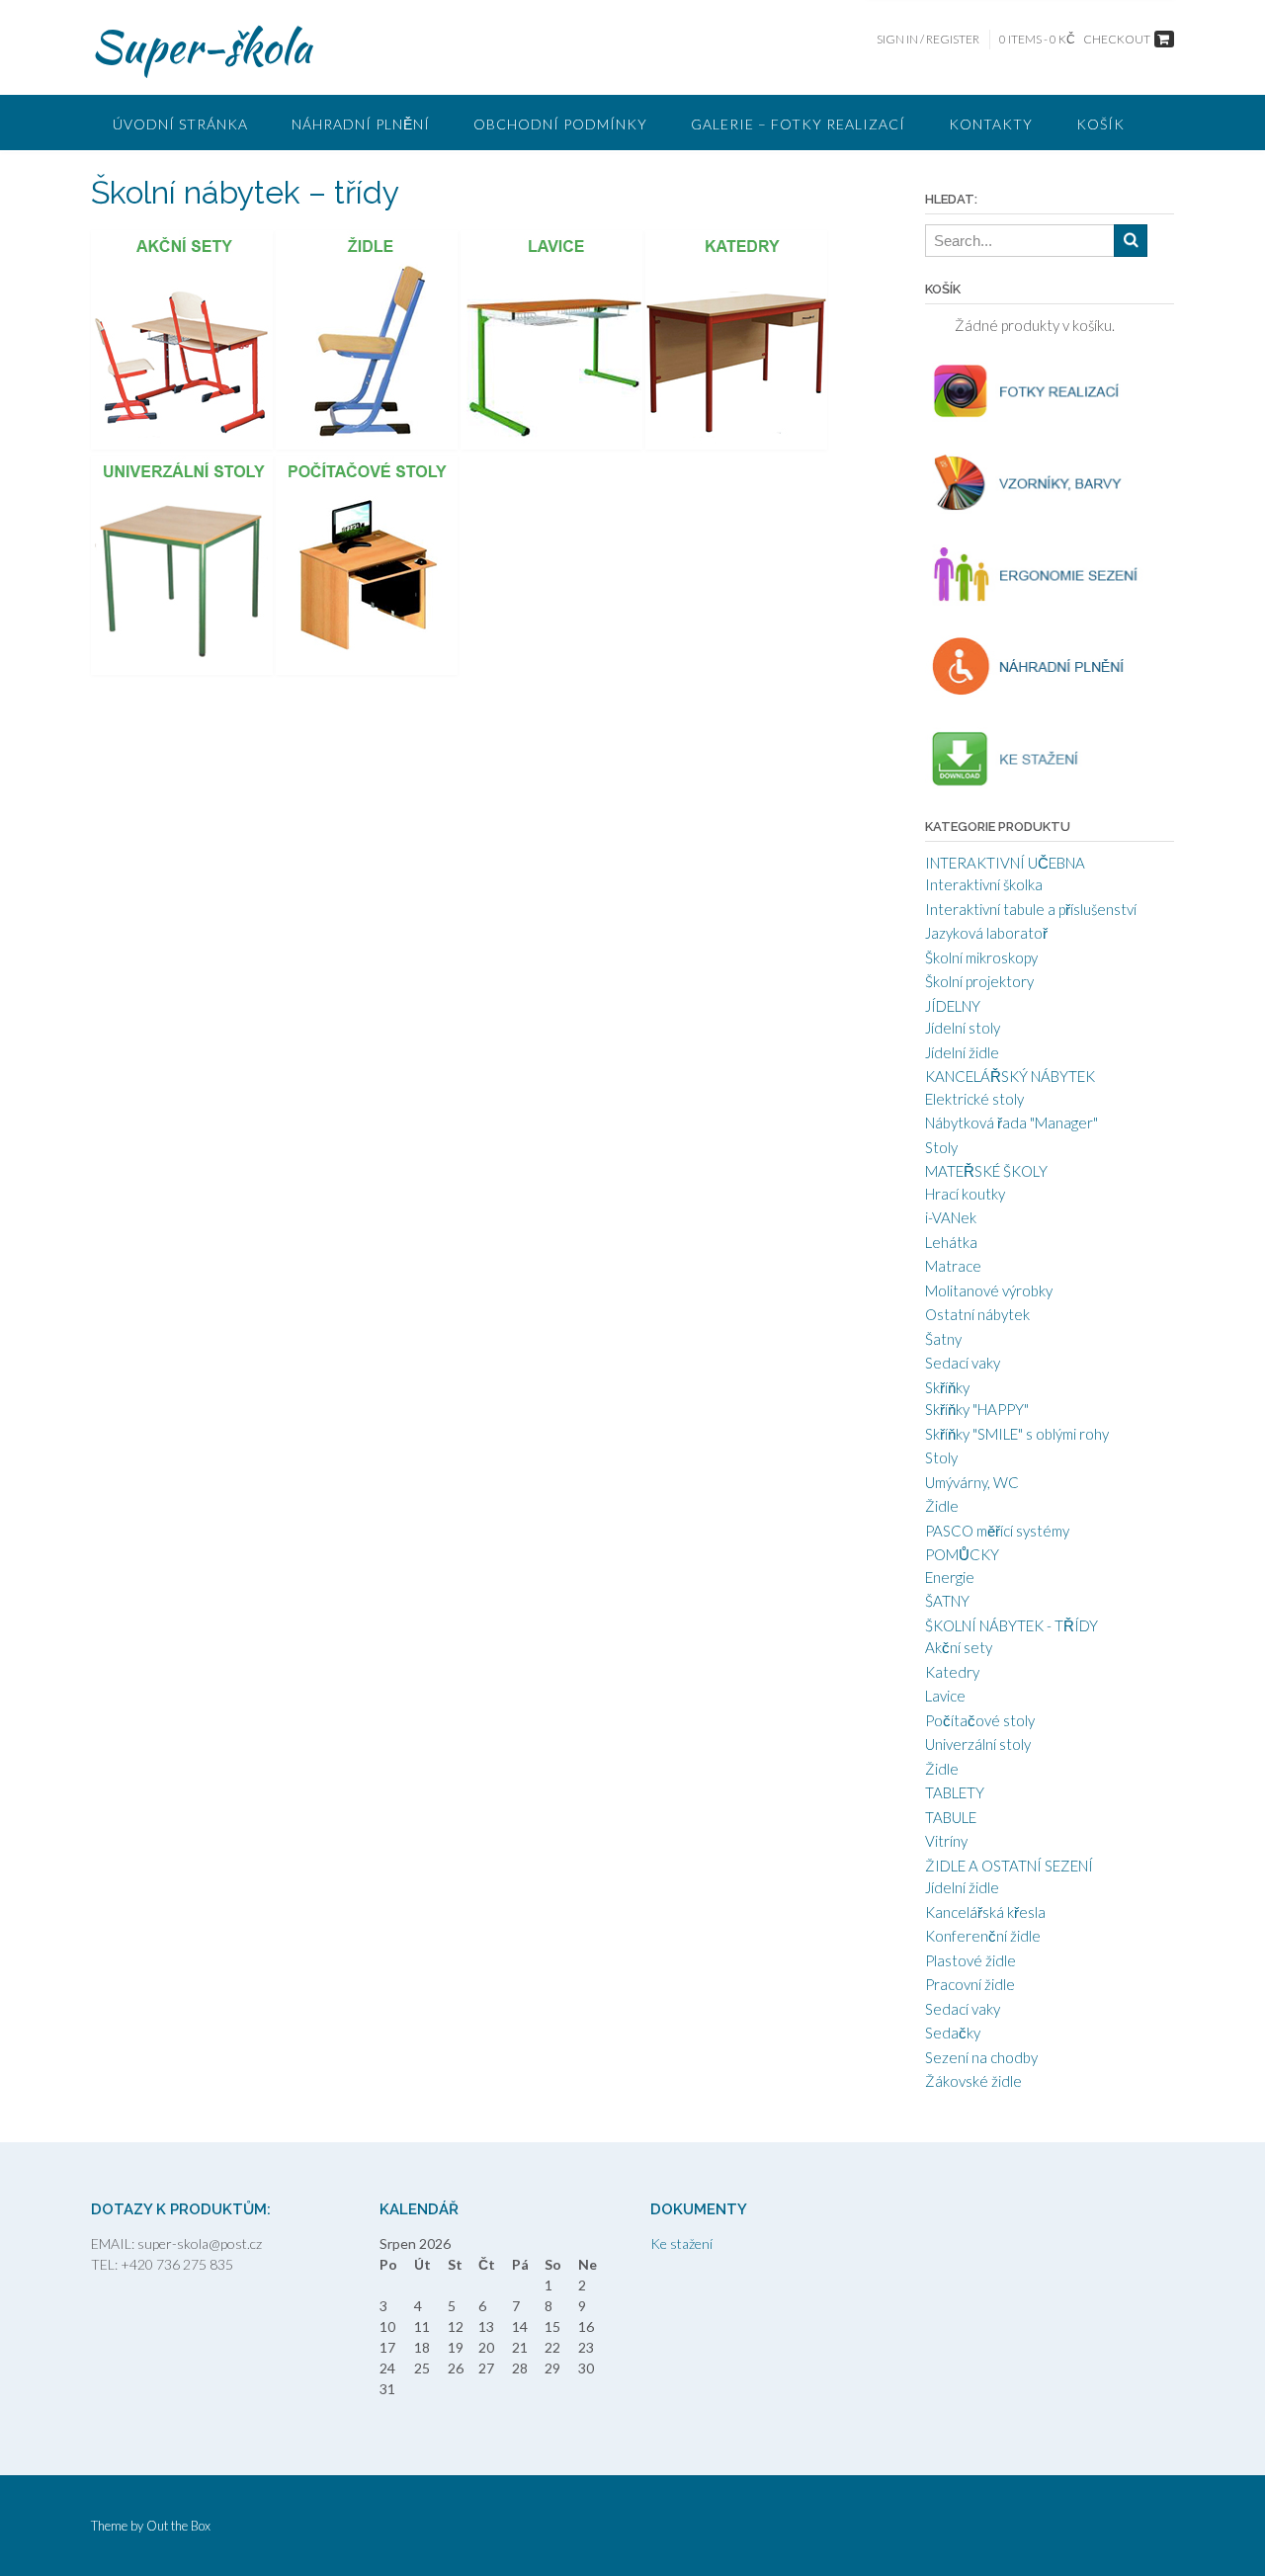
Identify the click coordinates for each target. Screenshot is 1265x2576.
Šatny (943, 1339)
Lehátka (951, 1242)
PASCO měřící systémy (997, 1531)
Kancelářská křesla (985, 1912)
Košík (1100, 124)
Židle (942, 1506)
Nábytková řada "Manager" (1012, 1122)
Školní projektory (979, 981)
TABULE (951, 1817)
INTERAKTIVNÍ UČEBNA (1005, 863)
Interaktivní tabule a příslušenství (1031, 909)
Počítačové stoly (980, 1720)
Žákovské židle (973, 2081)
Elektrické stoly (974, 1099)
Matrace (953, 1266)
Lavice (945, 1696)
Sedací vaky (963, 1363)
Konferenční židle (983, 1936)
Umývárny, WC (972, 1482)
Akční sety (959, 1647)
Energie (950, 1577)
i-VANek (951, 1217)
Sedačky (953, 2033)
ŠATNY (947, 1601)
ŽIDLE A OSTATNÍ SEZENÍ (1009, 1866)
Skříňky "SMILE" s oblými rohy (1017, 1434)
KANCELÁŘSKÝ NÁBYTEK (1010, 1076)
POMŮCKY (962, 1554)
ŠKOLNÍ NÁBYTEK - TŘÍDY (1012, 1625)
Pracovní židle (970, 1984)
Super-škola (201, 46)
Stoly (941, 1147)
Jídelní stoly (963, 1028)
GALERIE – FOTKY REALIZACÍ (798, 124)
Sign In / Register (928, 39)
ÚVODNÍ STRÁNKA (180, 124)
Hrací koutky (965, 1194)
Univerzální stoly (978, 1744)
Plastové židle (970, 1960)
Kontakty (991, 124)
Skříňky (947, 1387)
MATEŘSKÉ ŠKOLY (986, 1171)
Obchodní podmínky (560, 124)
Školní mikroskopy (981, 957)
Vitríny (946, 1841)
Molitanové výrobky (989, 1290)
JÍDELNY (953, 1006)
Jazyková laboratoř (986, 933)
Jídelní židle (962, 1052)
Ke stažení (681, 2244)
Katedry (952, 1672)
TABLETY (955, 1792)
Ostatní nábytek (977, 1314)
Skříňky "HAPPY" (977, 1409)
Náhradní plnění (361, 124)
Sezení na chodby (981, 2057)
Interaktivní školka (984, 884)
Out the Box (178, 2526)
